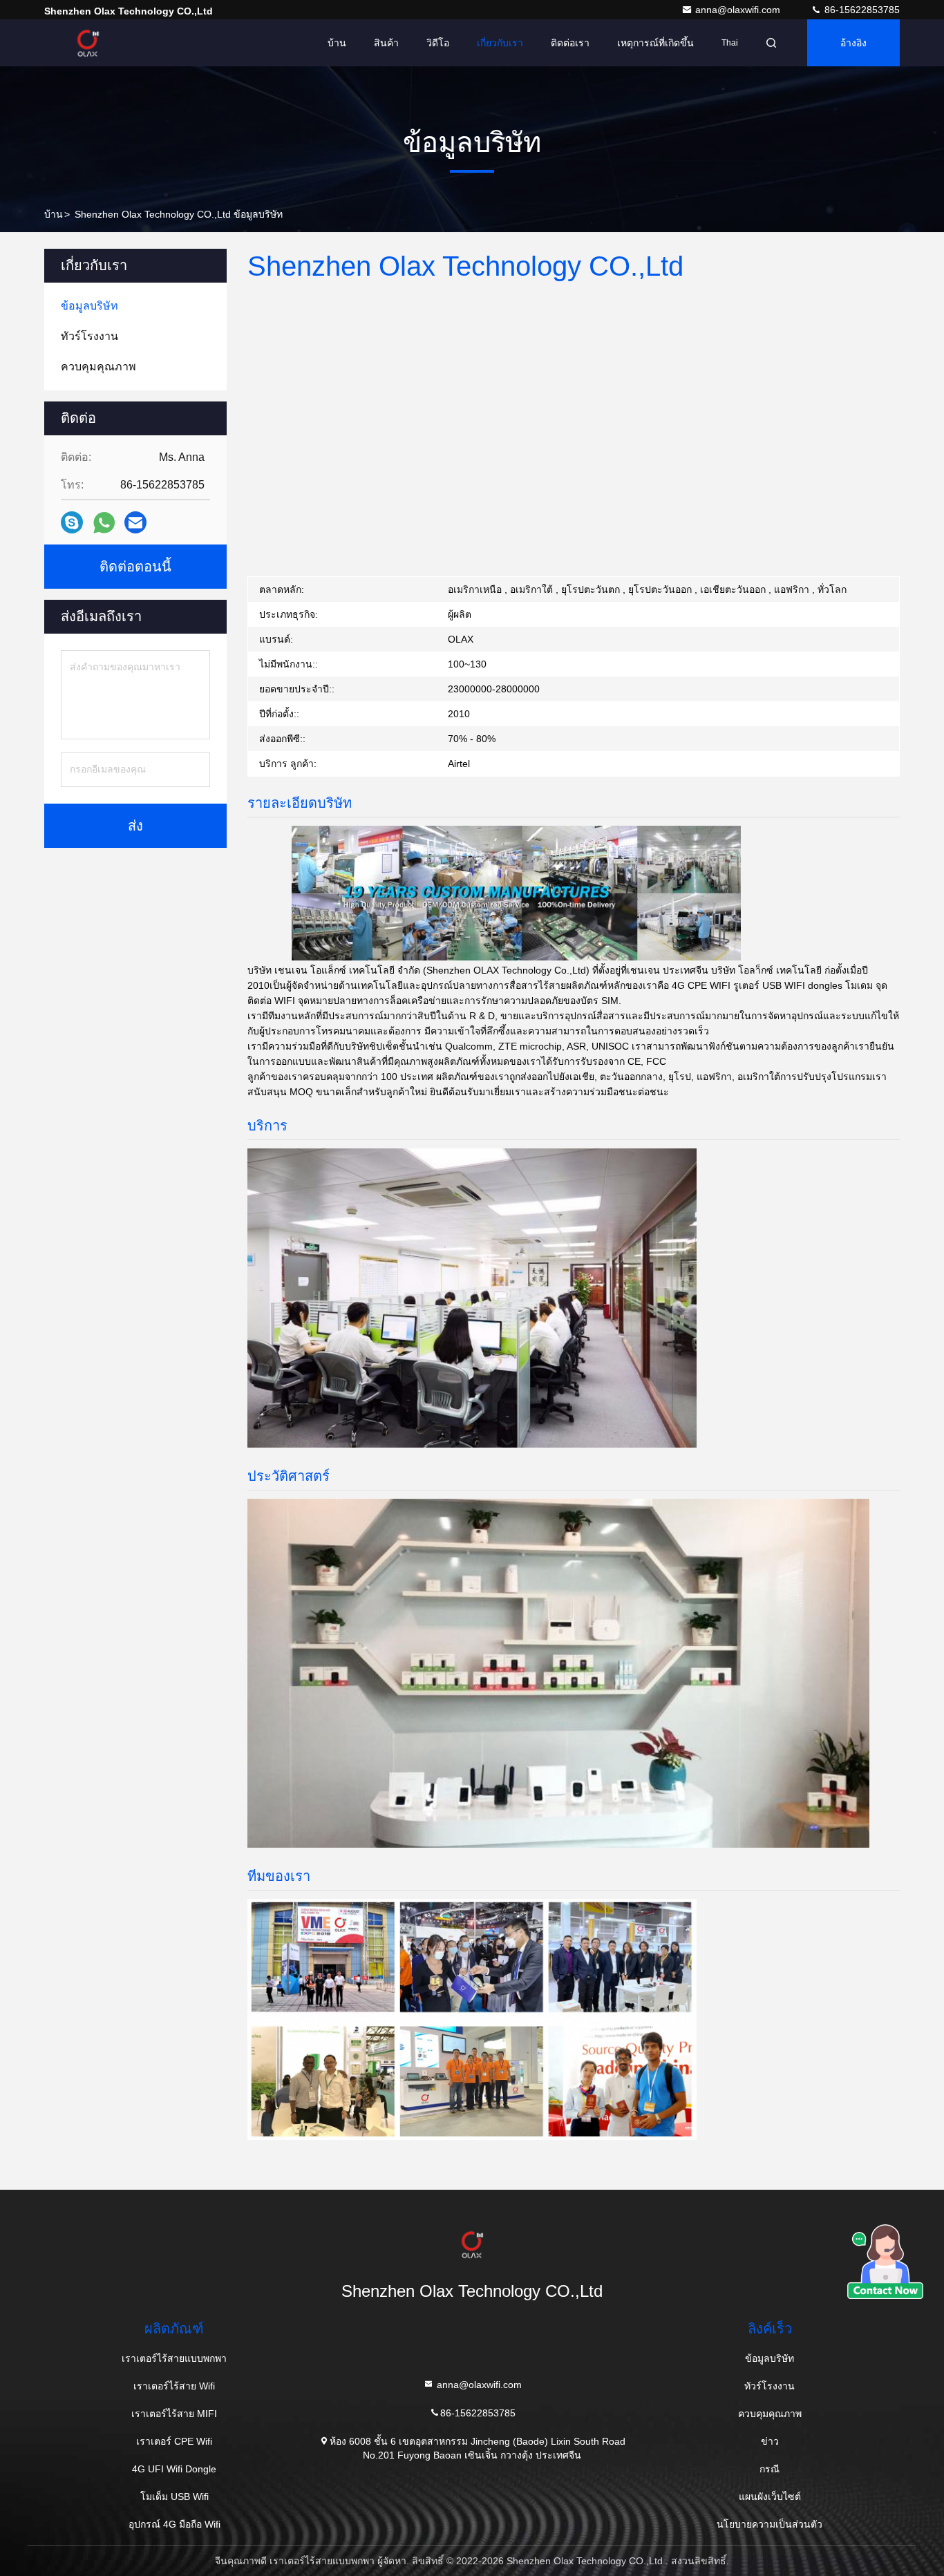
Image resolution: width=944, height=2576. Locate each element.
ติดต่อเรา (570, 43)
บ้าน (337, 43)
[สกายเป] (72, 522)
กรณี (770, 2469)
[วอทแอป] (104, 523)
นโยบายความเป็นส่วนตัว (770, 2524)
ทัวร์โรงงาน (770, 2386)
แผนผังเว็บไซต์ (770, 2497)
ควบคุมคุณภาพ (770, 2414)
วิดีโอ (438, 43)
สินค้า (386, 43)
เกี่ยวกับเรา (500, 43)
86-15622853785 (861, 10)
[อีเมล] (135, 522)
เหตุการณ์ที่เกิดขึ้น (655, 43)
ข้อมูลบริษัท (770, 2358)
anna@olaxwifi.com (739, 10)
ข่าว (770, 2441)
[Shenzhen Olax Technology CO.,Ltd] (88, 43)
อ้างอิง (853, 43)
